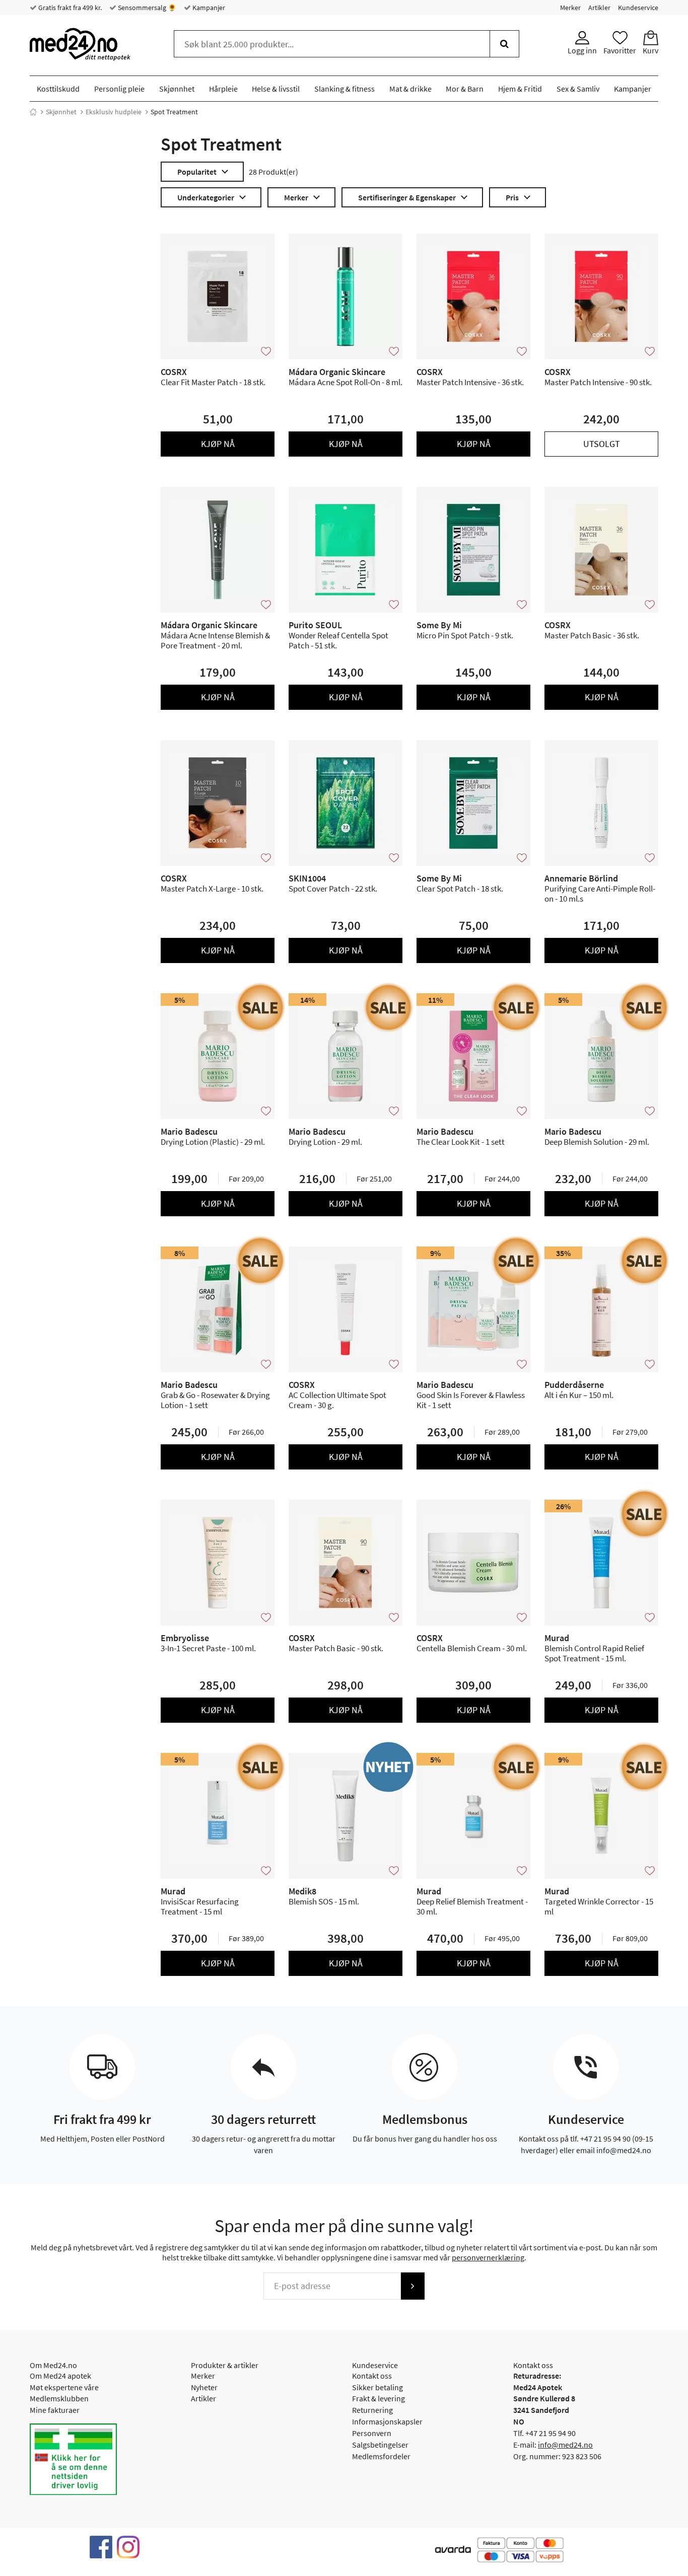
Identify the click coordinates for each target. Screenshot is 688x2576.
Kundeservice (638, 8)
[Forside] (33, 112)
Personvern (372, 2433)
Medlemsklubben (59, 2398)
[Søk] (504, 44)
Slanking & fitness (345, 89)
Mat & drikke (410, 89)
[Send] (412, 2286)
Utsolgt (602, 444)
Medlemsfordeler (381, 2456)
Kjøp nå (218, 444)
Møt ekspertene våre (64, 2387)
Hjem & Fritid (520, 89)
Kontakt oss (372, 2376)
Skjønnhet (177, 89)
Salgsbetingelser (380, 2445)
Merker (570, 8)
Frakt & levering (379, 2398)
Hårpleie (223, 89)
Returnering (372, 2410)
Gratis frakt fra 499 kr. (69, 8)
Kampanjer (208, 8)
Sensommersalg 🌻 (146, 8)
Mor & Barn (465, 89)
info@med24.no (565, 2445)
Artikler (599, 8)
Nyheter (204, 2387)
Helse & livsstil (276, 89)
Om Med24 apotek (60, 2376)
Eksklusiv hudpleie (114, 112)
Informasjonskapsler (387, 2421)
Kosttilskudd (58, 89)
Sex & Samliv (578, 89)
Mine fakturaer (55, 2410)
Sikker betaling (377, 2387)
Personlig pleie (119, 89)
